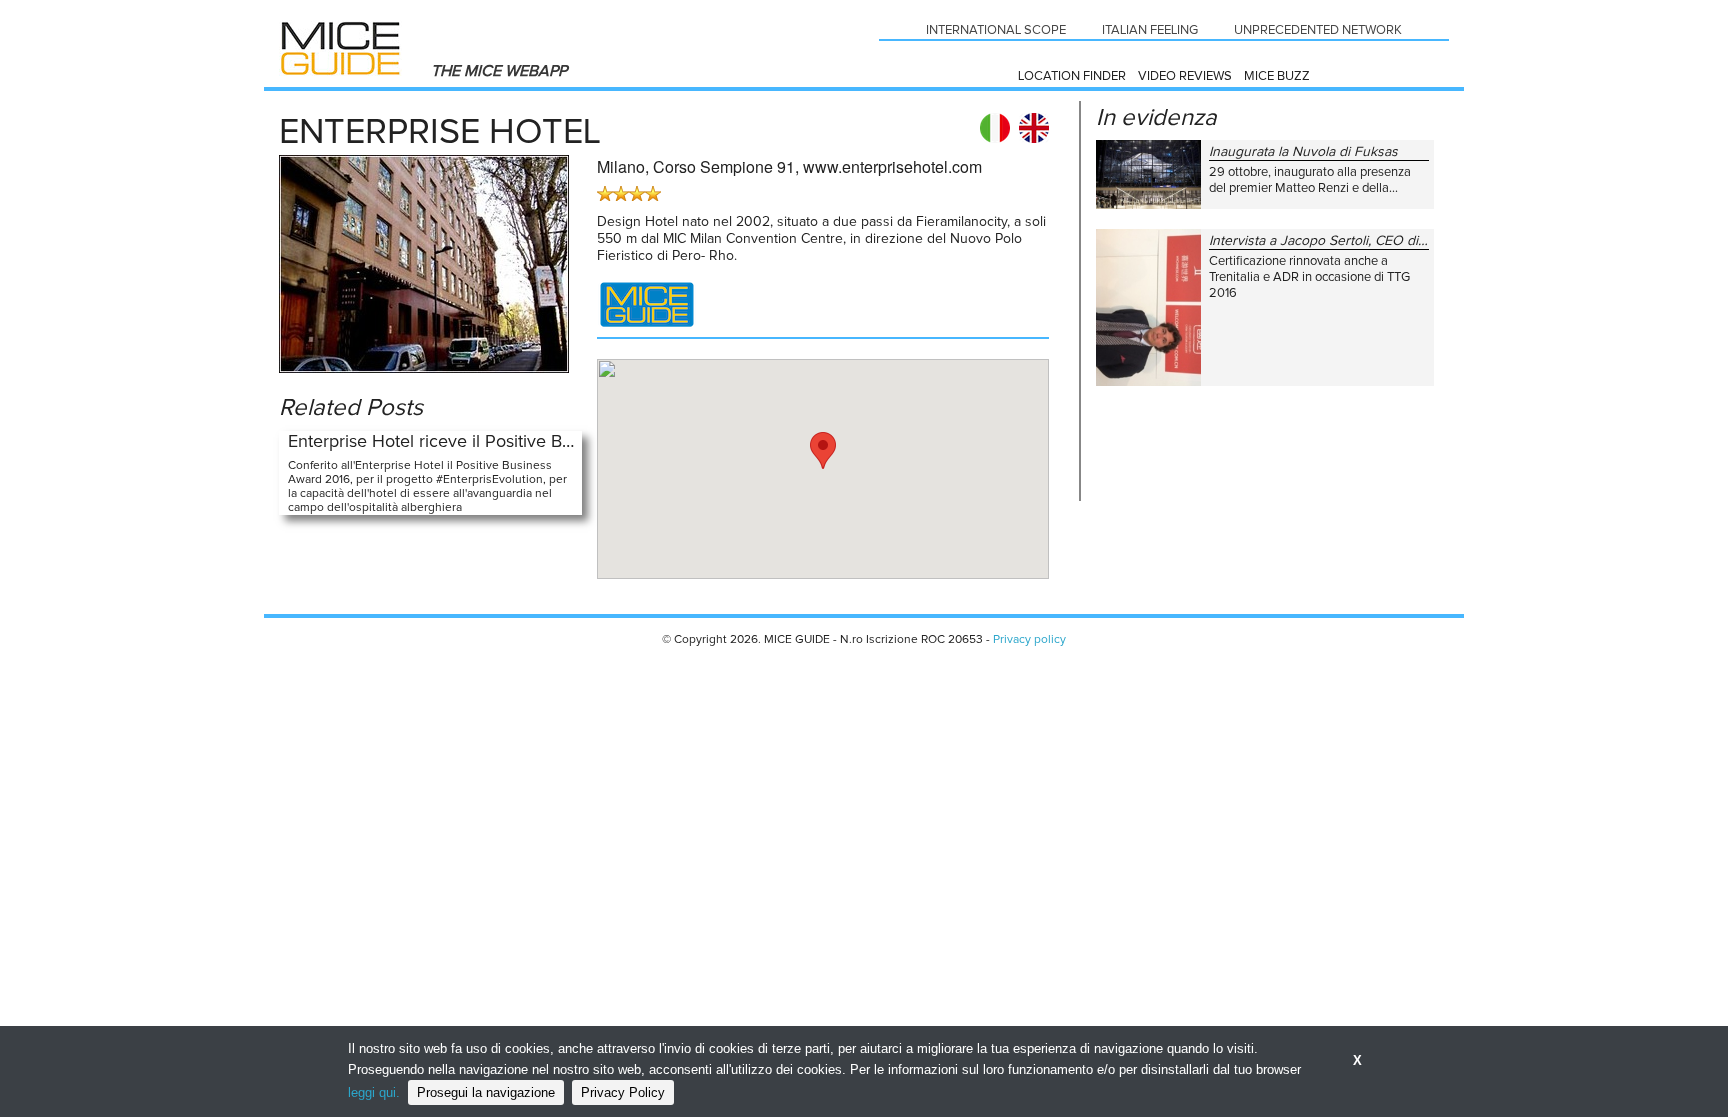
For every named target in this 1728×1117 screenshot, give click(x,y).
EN (1034, 128)
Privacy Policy (623, 1092)
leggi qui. (374, 1092)
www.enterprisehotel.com (892, 166)
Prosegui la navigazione (486, 1092)
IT (995, 128)
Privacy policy (1029, 640)
